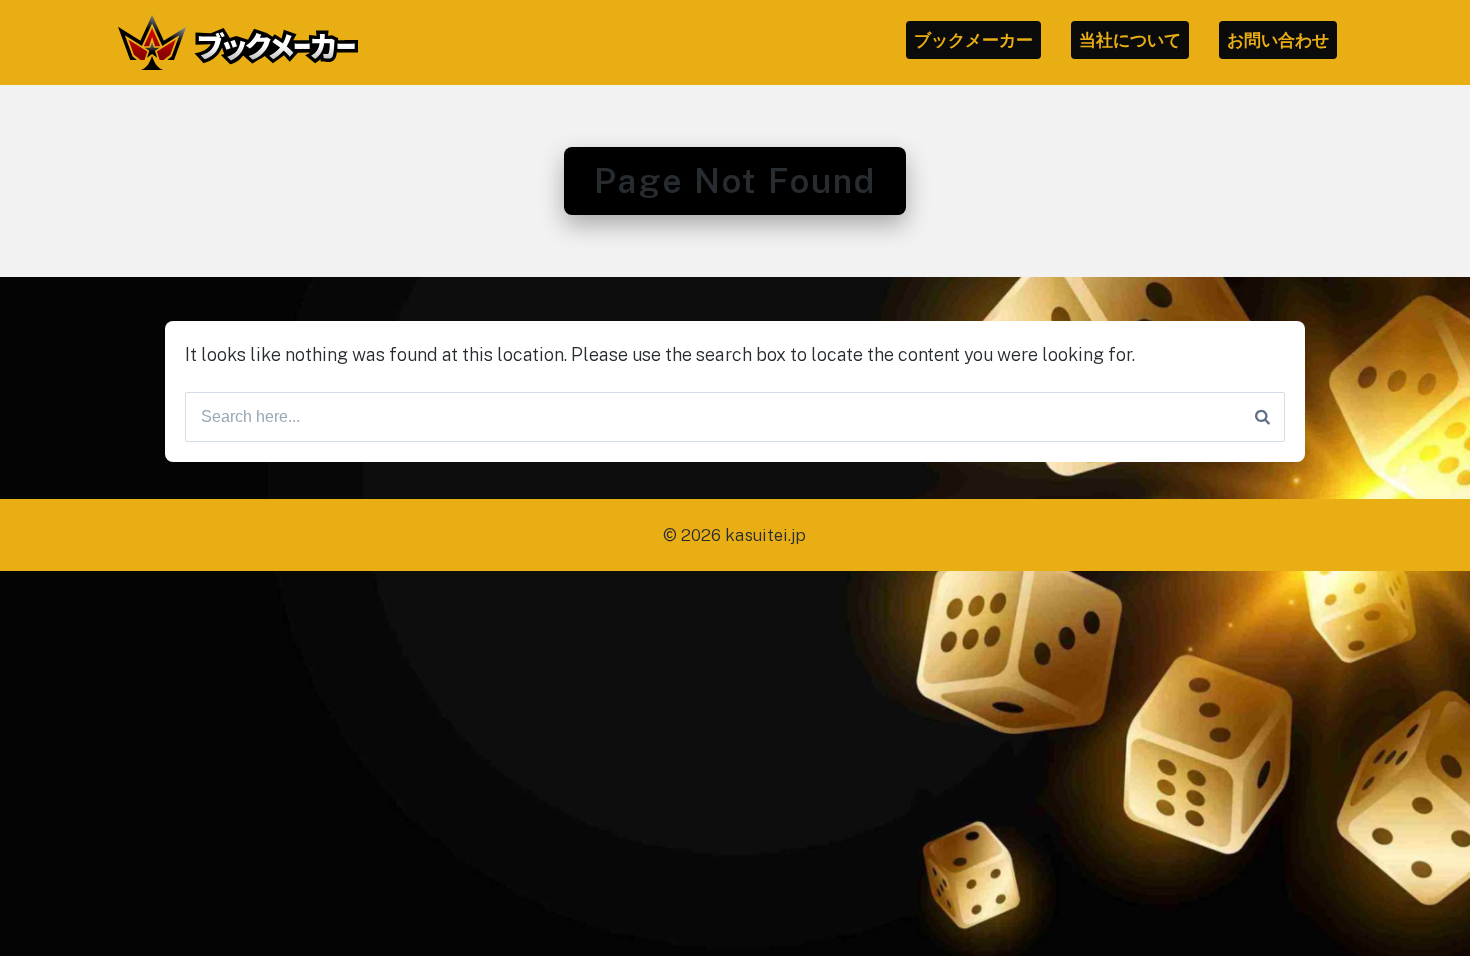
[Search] (1262, 417)
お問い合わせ (1278, 40)
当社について (1130, 40)
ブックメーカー (973, 40)
